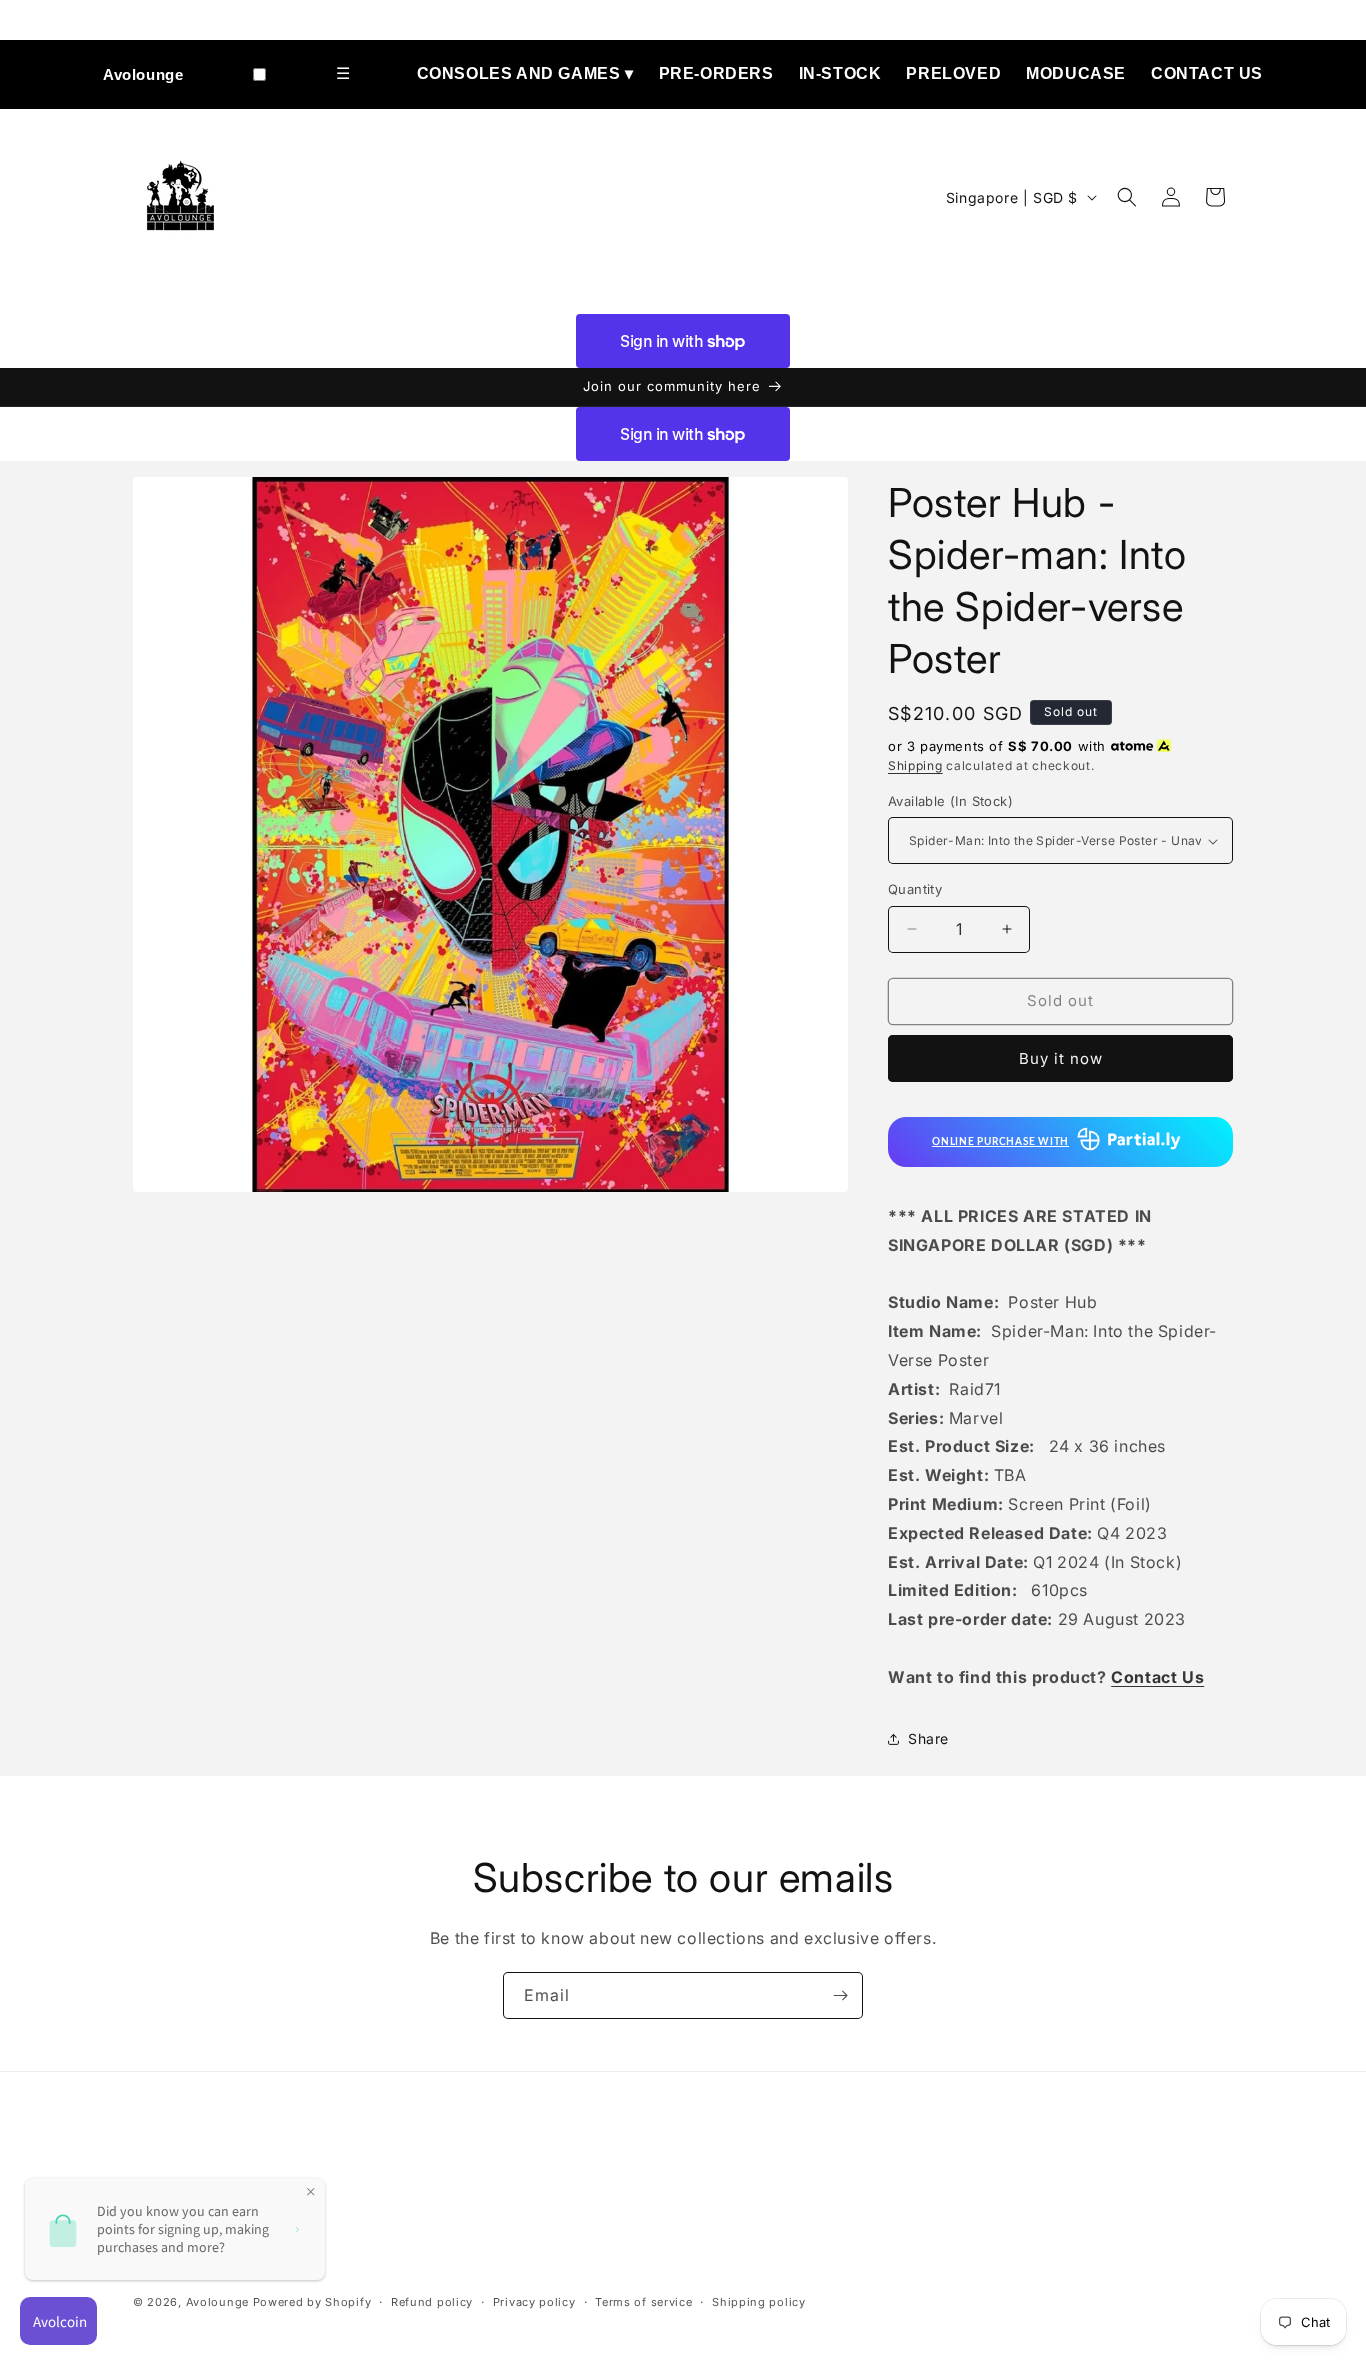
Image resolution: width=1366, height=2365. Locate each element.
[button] (1127, 197)
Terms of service (643, 2303)
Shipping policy (759, 2303)
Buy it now (1061, 1058)
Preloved (953, 73)
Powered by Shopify (312, 2303)
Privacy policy (534, 2303)
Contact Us (1207, 73)
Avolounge (143, 74)
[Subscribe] (840, 1995)
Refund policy (432, 2303)
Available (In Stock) (950, 801)
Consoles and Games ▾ (525, 73)
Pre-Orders (716, 73)
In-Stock (840, 73)
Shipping (915, 765)
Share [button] (928, 1738)
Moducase (1076, 73)
